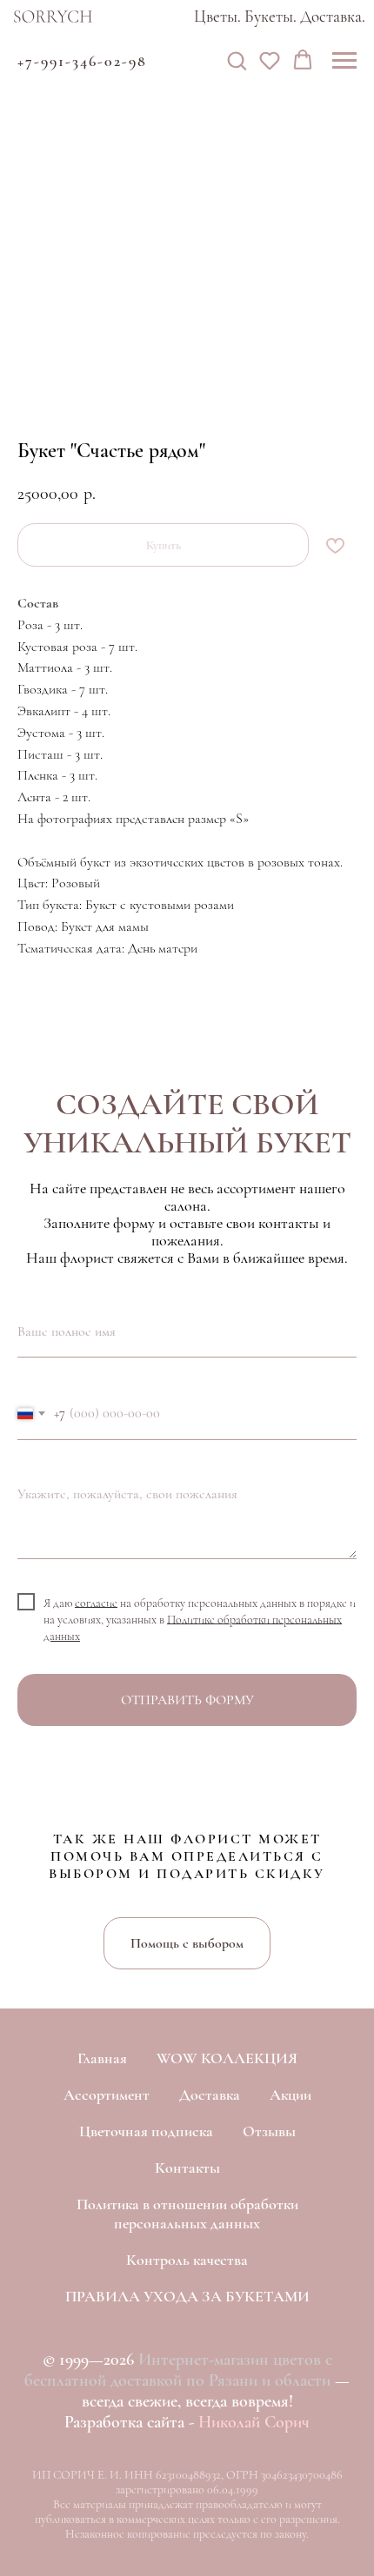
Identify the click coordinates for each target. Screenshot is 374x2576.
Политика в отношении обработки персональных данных (187, 2214)
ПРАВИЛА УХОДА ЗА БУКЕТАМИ (187, 2296)
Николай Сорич (254, 2422)
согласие (96, 1602)
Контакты (187, 2168)
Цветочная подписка (146, 2131)
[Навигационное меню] (344, 61)
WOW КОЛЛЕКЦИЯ (227, 2058)
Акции (291, 2095)
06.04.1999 (233, 2490)
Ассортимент (107, 2095)
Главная (102, 2058)
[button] (237, 60)
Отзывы (269, 2131)
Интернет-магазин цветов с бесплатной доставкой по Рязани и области (178, 2370)
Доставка (210, 2095)
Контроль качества (187, 2260)
